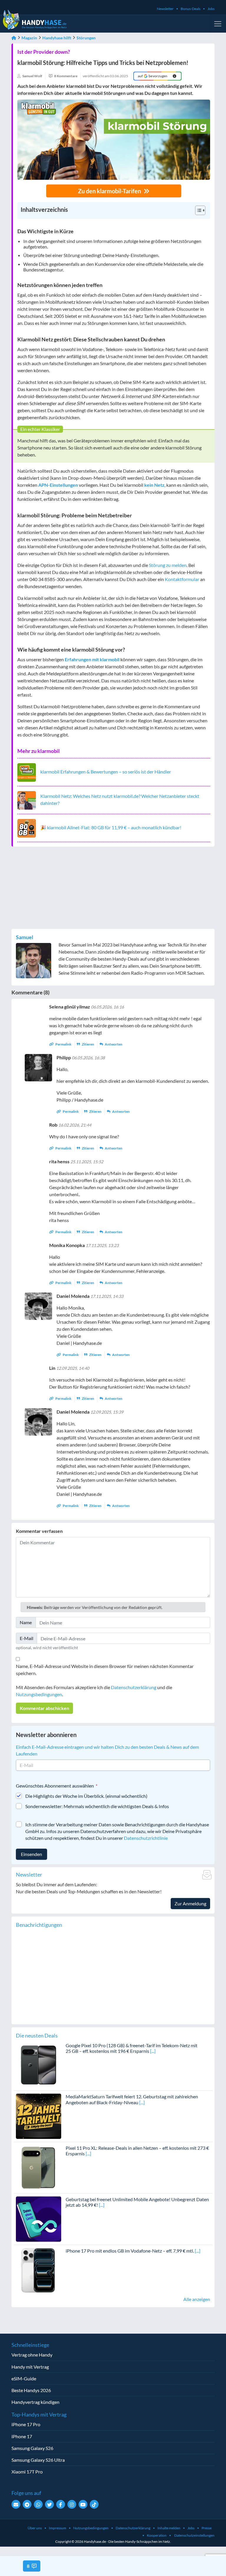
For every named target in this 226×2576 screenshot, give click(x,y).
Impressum (58, 2528)
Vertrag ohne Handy (32, 2355)
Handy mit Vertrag (30, 2367)
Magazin (29, 38)
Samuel (25, 937)
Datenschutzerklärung (134, 1687)
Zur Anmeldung (190, 1903)
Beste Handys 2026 (31, 2390)
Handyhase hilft (57, 38)
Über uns (35, 2528)
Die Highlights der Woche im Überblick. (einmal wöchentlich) (86, 1796)
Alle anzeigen (197, 2299)
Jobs (211, 9)
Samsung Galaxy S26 (32, 2448)
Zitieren (88, 1044)
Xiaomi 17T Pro (27, 2472)
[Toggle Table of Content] (197, 210)
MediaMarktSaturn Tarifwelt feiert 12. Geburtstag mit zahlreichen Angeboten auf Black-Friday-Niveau (132, 2099)
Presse (207, 2528)
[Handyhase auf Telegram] (27, 2504)
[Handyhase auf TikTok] (94, 2504)
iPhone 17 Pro (26, 2424)
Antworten (113, 1044)
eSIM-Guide (24, 2378)
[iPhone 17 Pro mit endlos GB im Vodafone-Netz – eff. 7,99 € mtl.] (39, 2270)
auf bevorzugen (153, 76)
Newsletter (165, 9)
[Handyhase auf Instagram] (72, 2504)
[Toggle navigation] (218, 24)
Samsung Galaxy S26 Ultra (38, 2460)
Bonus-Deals (191, 9)
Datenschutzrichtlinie (146, 1838)
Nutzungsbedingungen (39, 1694)
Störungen (86, 38)
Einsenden (31, 1854)
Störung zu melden (168, 565)
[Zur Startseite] (14, 38)
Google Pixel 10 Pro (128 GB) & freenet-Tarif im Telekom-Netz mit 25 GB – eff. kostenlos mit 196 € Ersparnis (132, 2048)
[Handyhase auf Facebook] (61, 2504)
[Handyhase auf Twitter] (49, 2504)
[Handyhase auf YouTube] (83, 2504)
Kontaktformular (182, 579)
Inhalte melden (169, 2528)
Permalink (63, 1044)
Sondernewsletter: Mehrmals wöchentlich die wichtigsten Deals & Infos (97, 1806)
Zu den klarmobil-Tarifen (110, 191)
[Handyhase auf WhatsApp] (38, 2504)
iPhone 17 (22, 2436)
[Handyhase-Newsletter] (16, 2504)
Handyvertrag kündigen (35, 2402)
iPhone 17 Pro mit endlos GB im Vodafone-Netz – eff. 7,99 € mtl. (130, 2251)
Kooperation (157, 2535)
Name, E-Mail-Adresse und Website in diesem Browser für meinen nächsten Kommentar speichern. (105, 1670)
